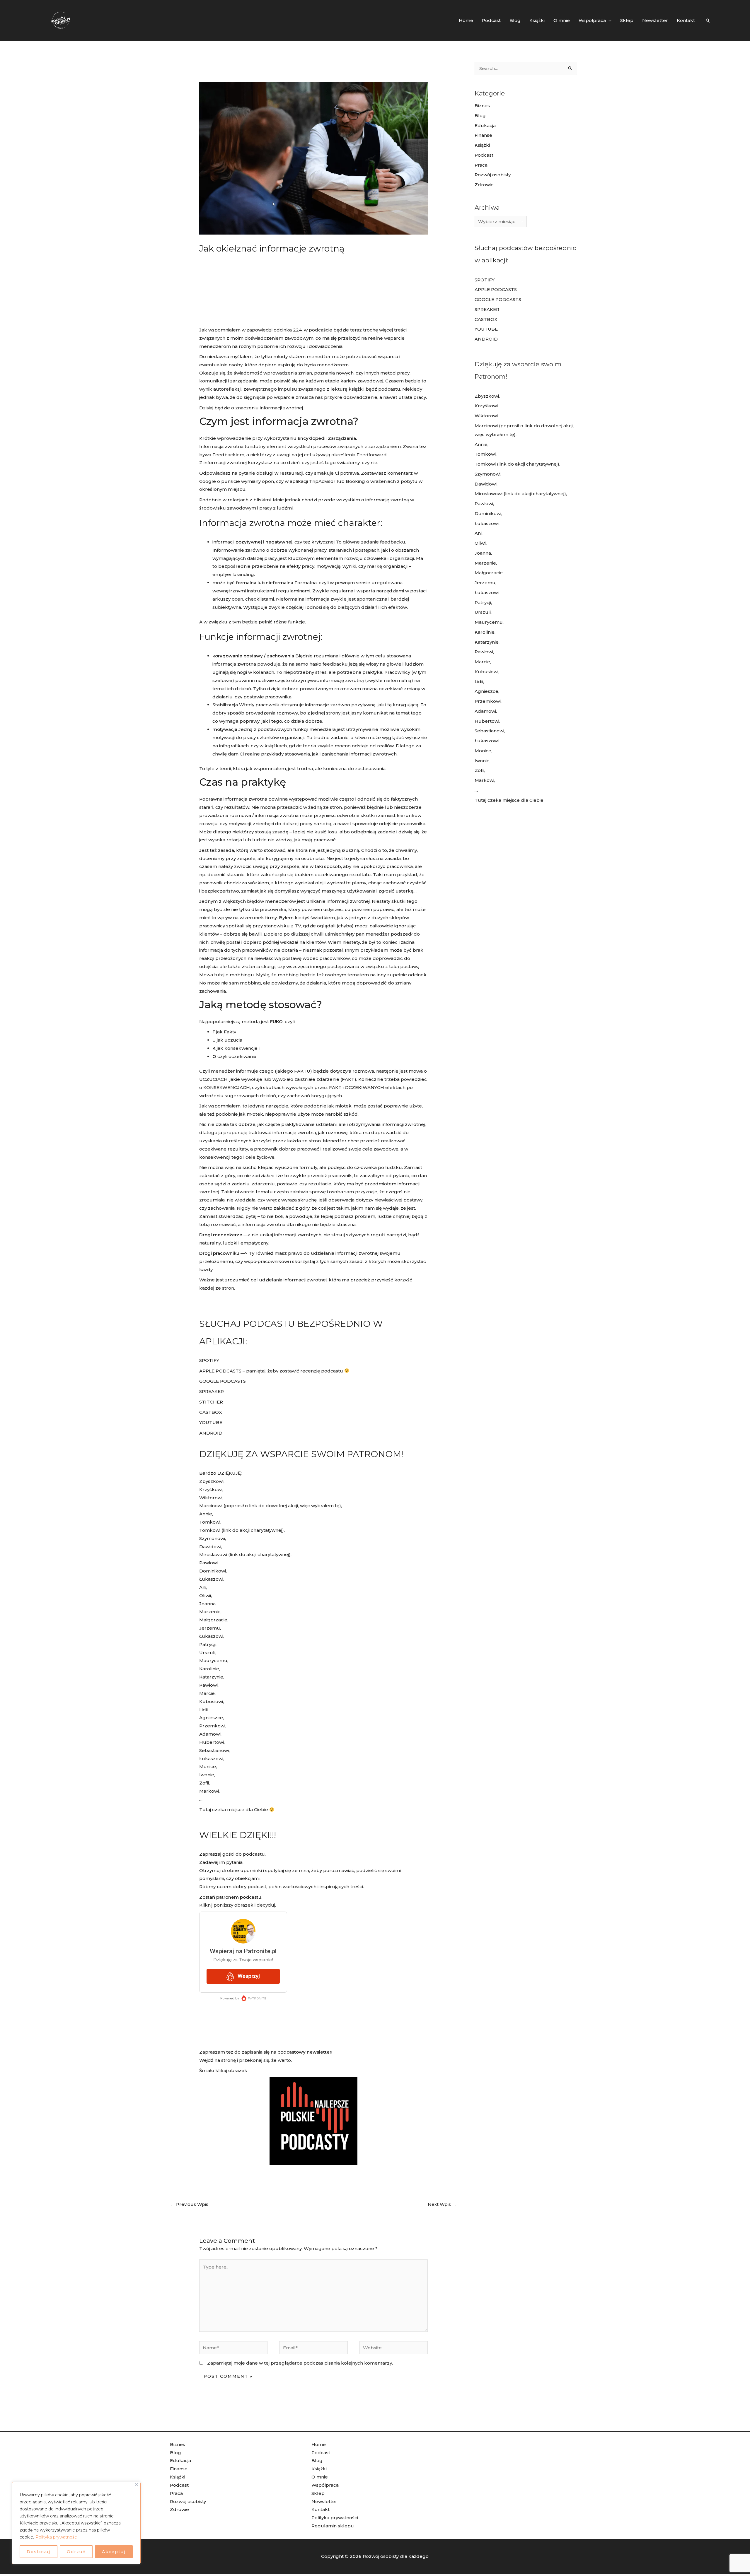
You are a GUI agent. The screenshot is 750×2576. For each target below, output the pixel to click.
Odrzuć (76, 2552)
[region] (76, 2523)
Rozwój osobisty (493, 175)
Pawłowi (208, 1563)
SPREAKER (212, 1391)
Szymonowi (212, 1538)
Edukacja (485, 125)
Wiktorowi (211, 1498)
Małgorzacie (213, 1620)
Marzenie (210, 1612)
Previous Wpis (189, 2204)
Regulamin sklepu (333, 2526)
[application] (609, 20)
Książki (482, 145)
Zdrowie (484, 185)
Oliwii (205, 1595)
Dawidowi (210, 1547)
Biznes (482, 106)
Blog (480, 116)
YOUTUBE (211, 1422)
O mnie (320, 2477)
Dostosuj (39, 2552)
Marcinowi (211, 1506)
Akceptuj (114, 2552)
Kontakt (321, 2509)
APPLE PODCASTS (220, 1371)
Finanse (483, 135)
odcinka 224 (288, 330)
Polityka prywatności (57, 2537)
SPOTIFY (209, 1360)
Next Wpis (442, 2204)
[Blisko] (137, 2484)
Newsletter (324, 2501)
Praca (481, 165)
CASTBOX (211, 1412)
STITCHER (211, 1402)
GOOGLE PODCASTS (223, 1381)
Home (319, 2444)
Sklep (318, 2493)
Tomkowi (210, 1522)
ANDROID (211, 1433)
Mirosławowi (213, 1554)
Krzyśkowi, (211, 1489)
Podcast (484, 155)
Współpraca (325, 2485)
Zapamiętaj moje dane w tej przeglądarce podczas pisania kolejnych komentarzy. (300, 2363)
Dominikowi (213, 1571)
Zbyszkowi (211, 1481)
